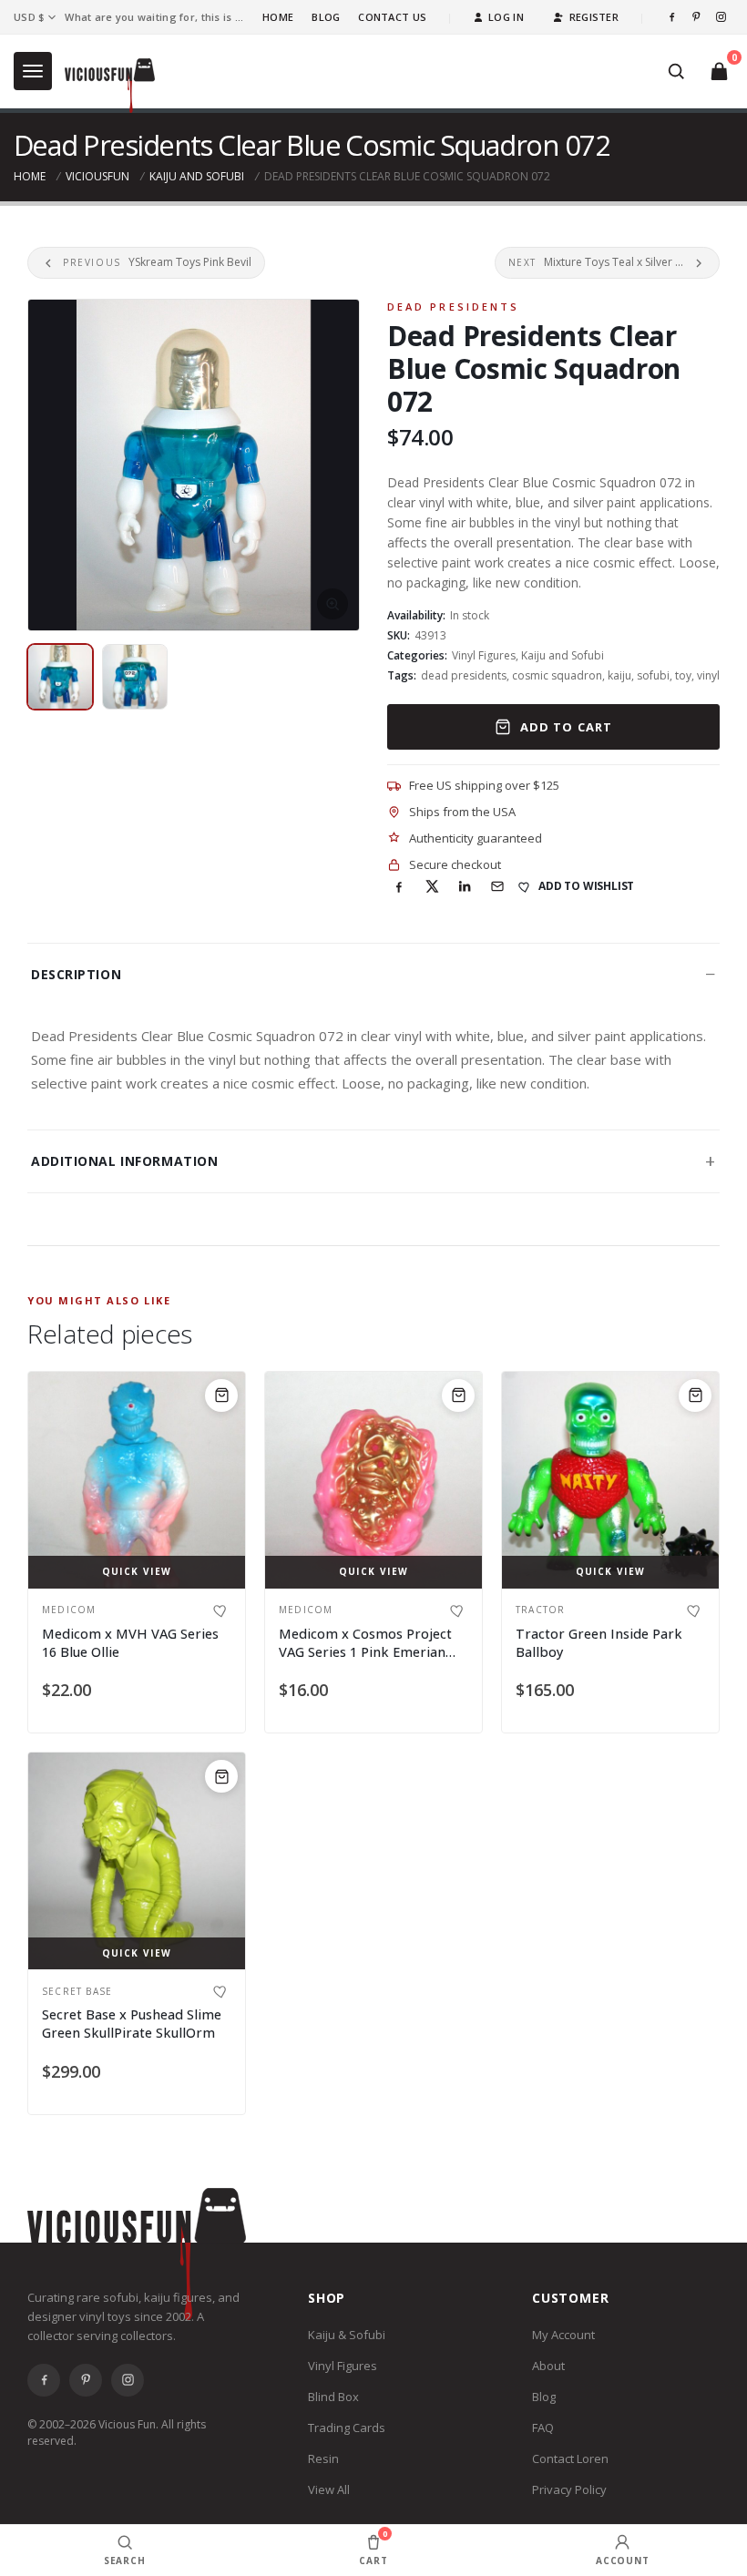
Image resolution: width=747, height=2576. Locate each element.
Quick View (137, 1571)
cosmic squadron (557, 675)
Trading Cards (347, 2428)
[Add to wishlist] (221, 1610)
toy (683, 675)
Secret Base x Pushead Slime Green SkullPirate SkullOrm (132, 2024)
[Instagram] (721, 17)
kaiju (619, 675)
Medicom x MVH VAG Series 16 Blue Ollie (130, 1643)
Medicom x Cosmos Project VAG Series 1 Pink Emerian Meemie (365, 1651)
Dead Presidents (453, 307)
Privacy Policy (569, 2489)
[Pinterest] (696, 17)
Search (125, 2561)
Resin (323, 2458)
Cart (373, 2547)
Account (623, 2561)
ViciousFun (97, 176)
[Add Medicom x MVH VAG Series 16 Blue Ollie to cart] (221, 1395)
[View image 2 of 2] (135, 677)
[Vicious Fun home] (110, 86)
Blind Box (333, 2397)
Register (594, 17)
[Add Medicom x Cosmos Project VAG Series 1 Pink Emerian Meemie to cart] (458, 1395)
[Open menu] (33, 71)
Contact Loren (570, 2458)
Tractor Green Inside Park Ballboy (599, 1643)
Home (278, 17)
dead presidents (464, 675)
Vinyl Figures (484, 655)
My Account (563, 2335)
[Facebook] (672, 17)
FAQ (543, 2428)
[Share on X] (432, 886)
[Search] (676, 71)
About (548, 2366)
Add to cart (566, 727)
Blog (326, 17)
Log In (506, 17)
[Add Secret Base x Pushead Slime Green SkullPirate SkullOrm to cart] (221, 1776)
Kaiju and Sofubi (197, 176)
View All (329, 2489)
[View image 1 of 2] (60, 677)
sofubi (653, 675)
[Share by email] (497, 886)
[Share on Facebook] (399, 886)
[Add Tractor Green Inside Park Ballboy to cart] (695, 1395)
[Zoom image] (194, 465)
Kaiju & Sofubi (347, 2335)
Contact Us (392, 17)
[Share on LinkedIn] (465, 886)
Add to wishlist (586, 886)
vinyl (708, 675)
